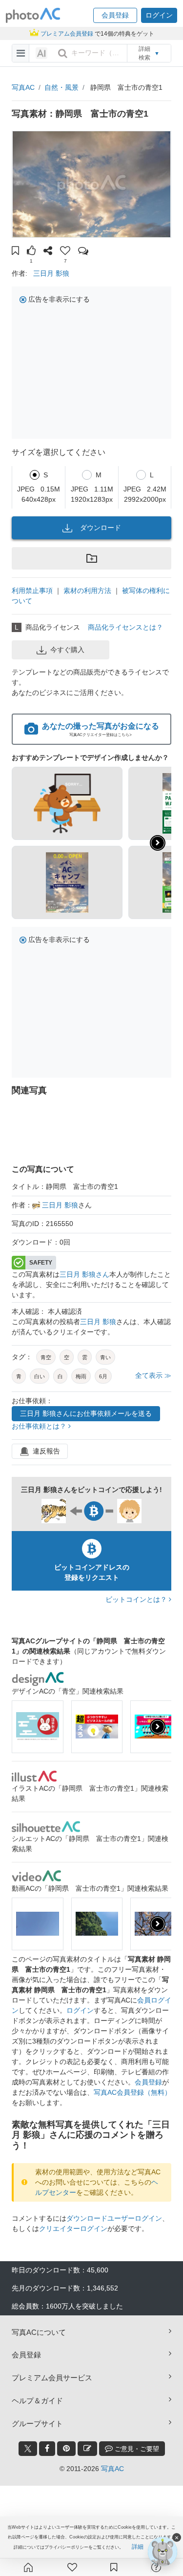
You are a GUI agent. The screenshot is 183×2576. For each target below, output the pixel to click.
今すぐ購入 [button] (67, 650)
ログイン (80, 2010)
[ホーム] (28, 2567)
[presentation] (158, 1727)
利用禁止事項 (32, 591)
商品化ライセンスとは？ (125, 627)
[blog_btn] (87, 2449)
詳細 (138, 2547)
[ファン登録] (72, 2567)
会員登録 (148, 2082)
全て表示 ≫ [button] (153, 1375)
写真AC (23, 87)
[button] (115, 15)
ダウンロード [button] (101, 528)
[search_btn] (62, 53)
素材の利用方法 (87, 591)
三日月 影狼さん (84, 1274)
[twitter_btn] (28, 2449)
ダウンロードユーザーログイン (114, 2218)
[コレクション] (114, 2567)
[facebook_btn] (47, 2449)
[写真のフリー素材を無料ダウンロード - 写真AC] (33, 15)
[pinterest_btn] (66, 2449)
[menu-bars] (21, 53)
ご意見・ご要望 (136, 2449)
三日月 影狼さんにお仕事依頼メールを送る (86, 1413)
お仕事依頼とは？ (40, 1426)
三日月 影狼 (51, 273)
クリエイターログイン (73, 2228)
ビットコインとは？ (137, 1599)
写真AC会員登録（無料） (132, 2092)
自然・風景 (61, 87)
